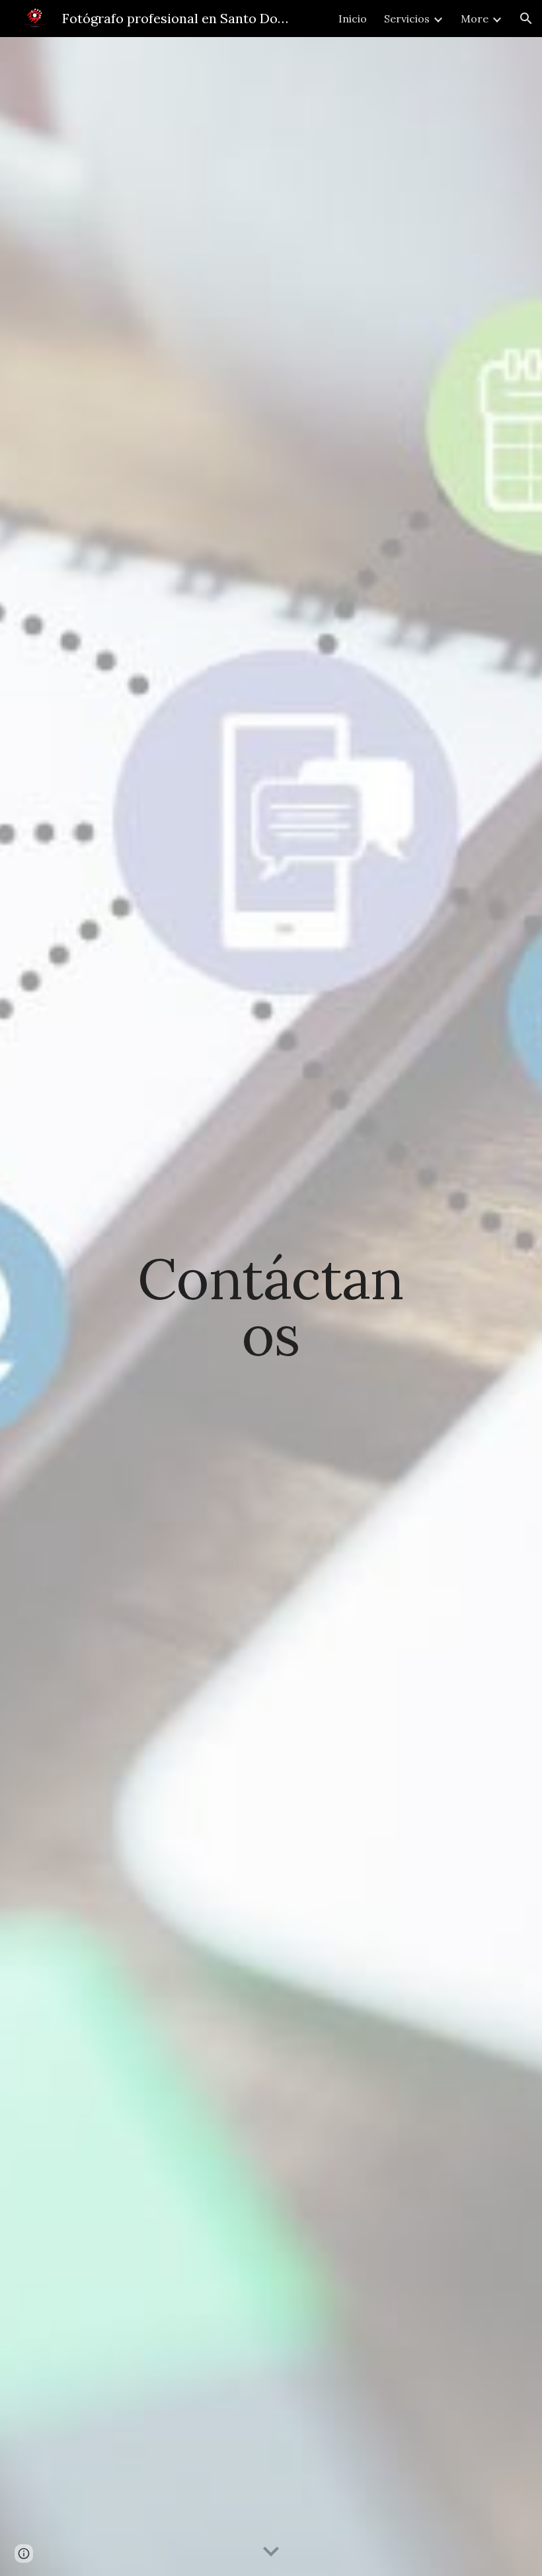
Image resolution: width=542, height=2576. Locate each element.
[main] (271, 1307)
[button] (526, 19)
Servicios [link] (407, 19)
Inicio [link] (353, 19)
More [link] (475, 19)
